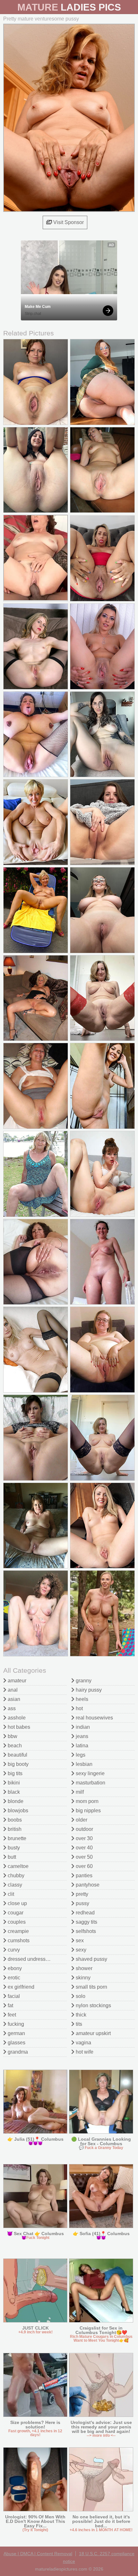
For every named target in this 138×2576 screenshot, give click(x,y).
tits (78, 2024)
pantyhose (87, 1885)
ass (11, 1708)
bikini (13, 1783)
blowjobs (17, 1811)
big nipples (88, 1811)
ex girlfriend (20, 1987)
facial (13, 1996)
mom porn (86, 1801)
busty (13, 1848)
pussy (82, 1903)
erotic (13, 1978)
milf (79, 1792)
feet (11, 2015)
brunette (16, 1838)
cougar (15, 1913)
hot (79, 1708)
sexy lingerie (90, 1773)
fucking (15, 2024)
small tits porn (91, 1987)
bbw (12, 1736)
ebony (14, 1968)
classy (14, 1885)
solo (80, 1996)
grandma (17, 2052)
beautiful (17, 1755)
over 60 (84, 1866)
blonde (15, 1801)
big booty (17, 1764)
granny (83, 1681)
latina (81, 1746)
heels (81, 1699)
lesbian (83, 1764)
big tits (14, 1773)
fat (10, 2005)
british (14, 1829)
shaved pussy (91, 1959)
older (81, 1820)
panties (83, 1876)
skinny (82, 1978)
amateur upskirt (93, 2033)
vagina (83, 2043)
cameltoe (17, 1866)
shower (83, 1968)
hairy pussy (88, 1690)
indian (82, 1727)
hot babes (18, 1727)
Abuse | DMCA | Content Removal (38, 2554)
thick (80, 2015)
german (16, 2033)
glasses (16, 2043)
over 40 (84, 1848)
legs (80, 1755)
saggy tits (86, 1922)
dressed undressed (29, 1959)
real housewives (94, 1718)
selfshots (85, 1931)
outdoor (84, 1829)
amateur (16, 1681)
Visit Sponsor (68, 222)
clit (10, 1894)
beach (14, 1746)
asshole (16, 1718)
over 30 (84, 1838)
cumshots (18, 1940)
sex (79, 1940)
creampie (18, 1931)
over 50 (84, 1857)
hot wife (84, 2052)
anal (12, 1690)
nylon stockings (93, 2005)
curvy (13, 1950)
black (13, 1792)
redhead (85, 1913)
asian (13, 1699)
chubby (15, 1876)
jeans (81, 1736)
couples (16, 1922)
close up (17, 1903)
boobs (14, 1820)
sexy (80, 1950)
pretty (81, 1894)
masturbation (90, 1783)
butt (11, 1857)
